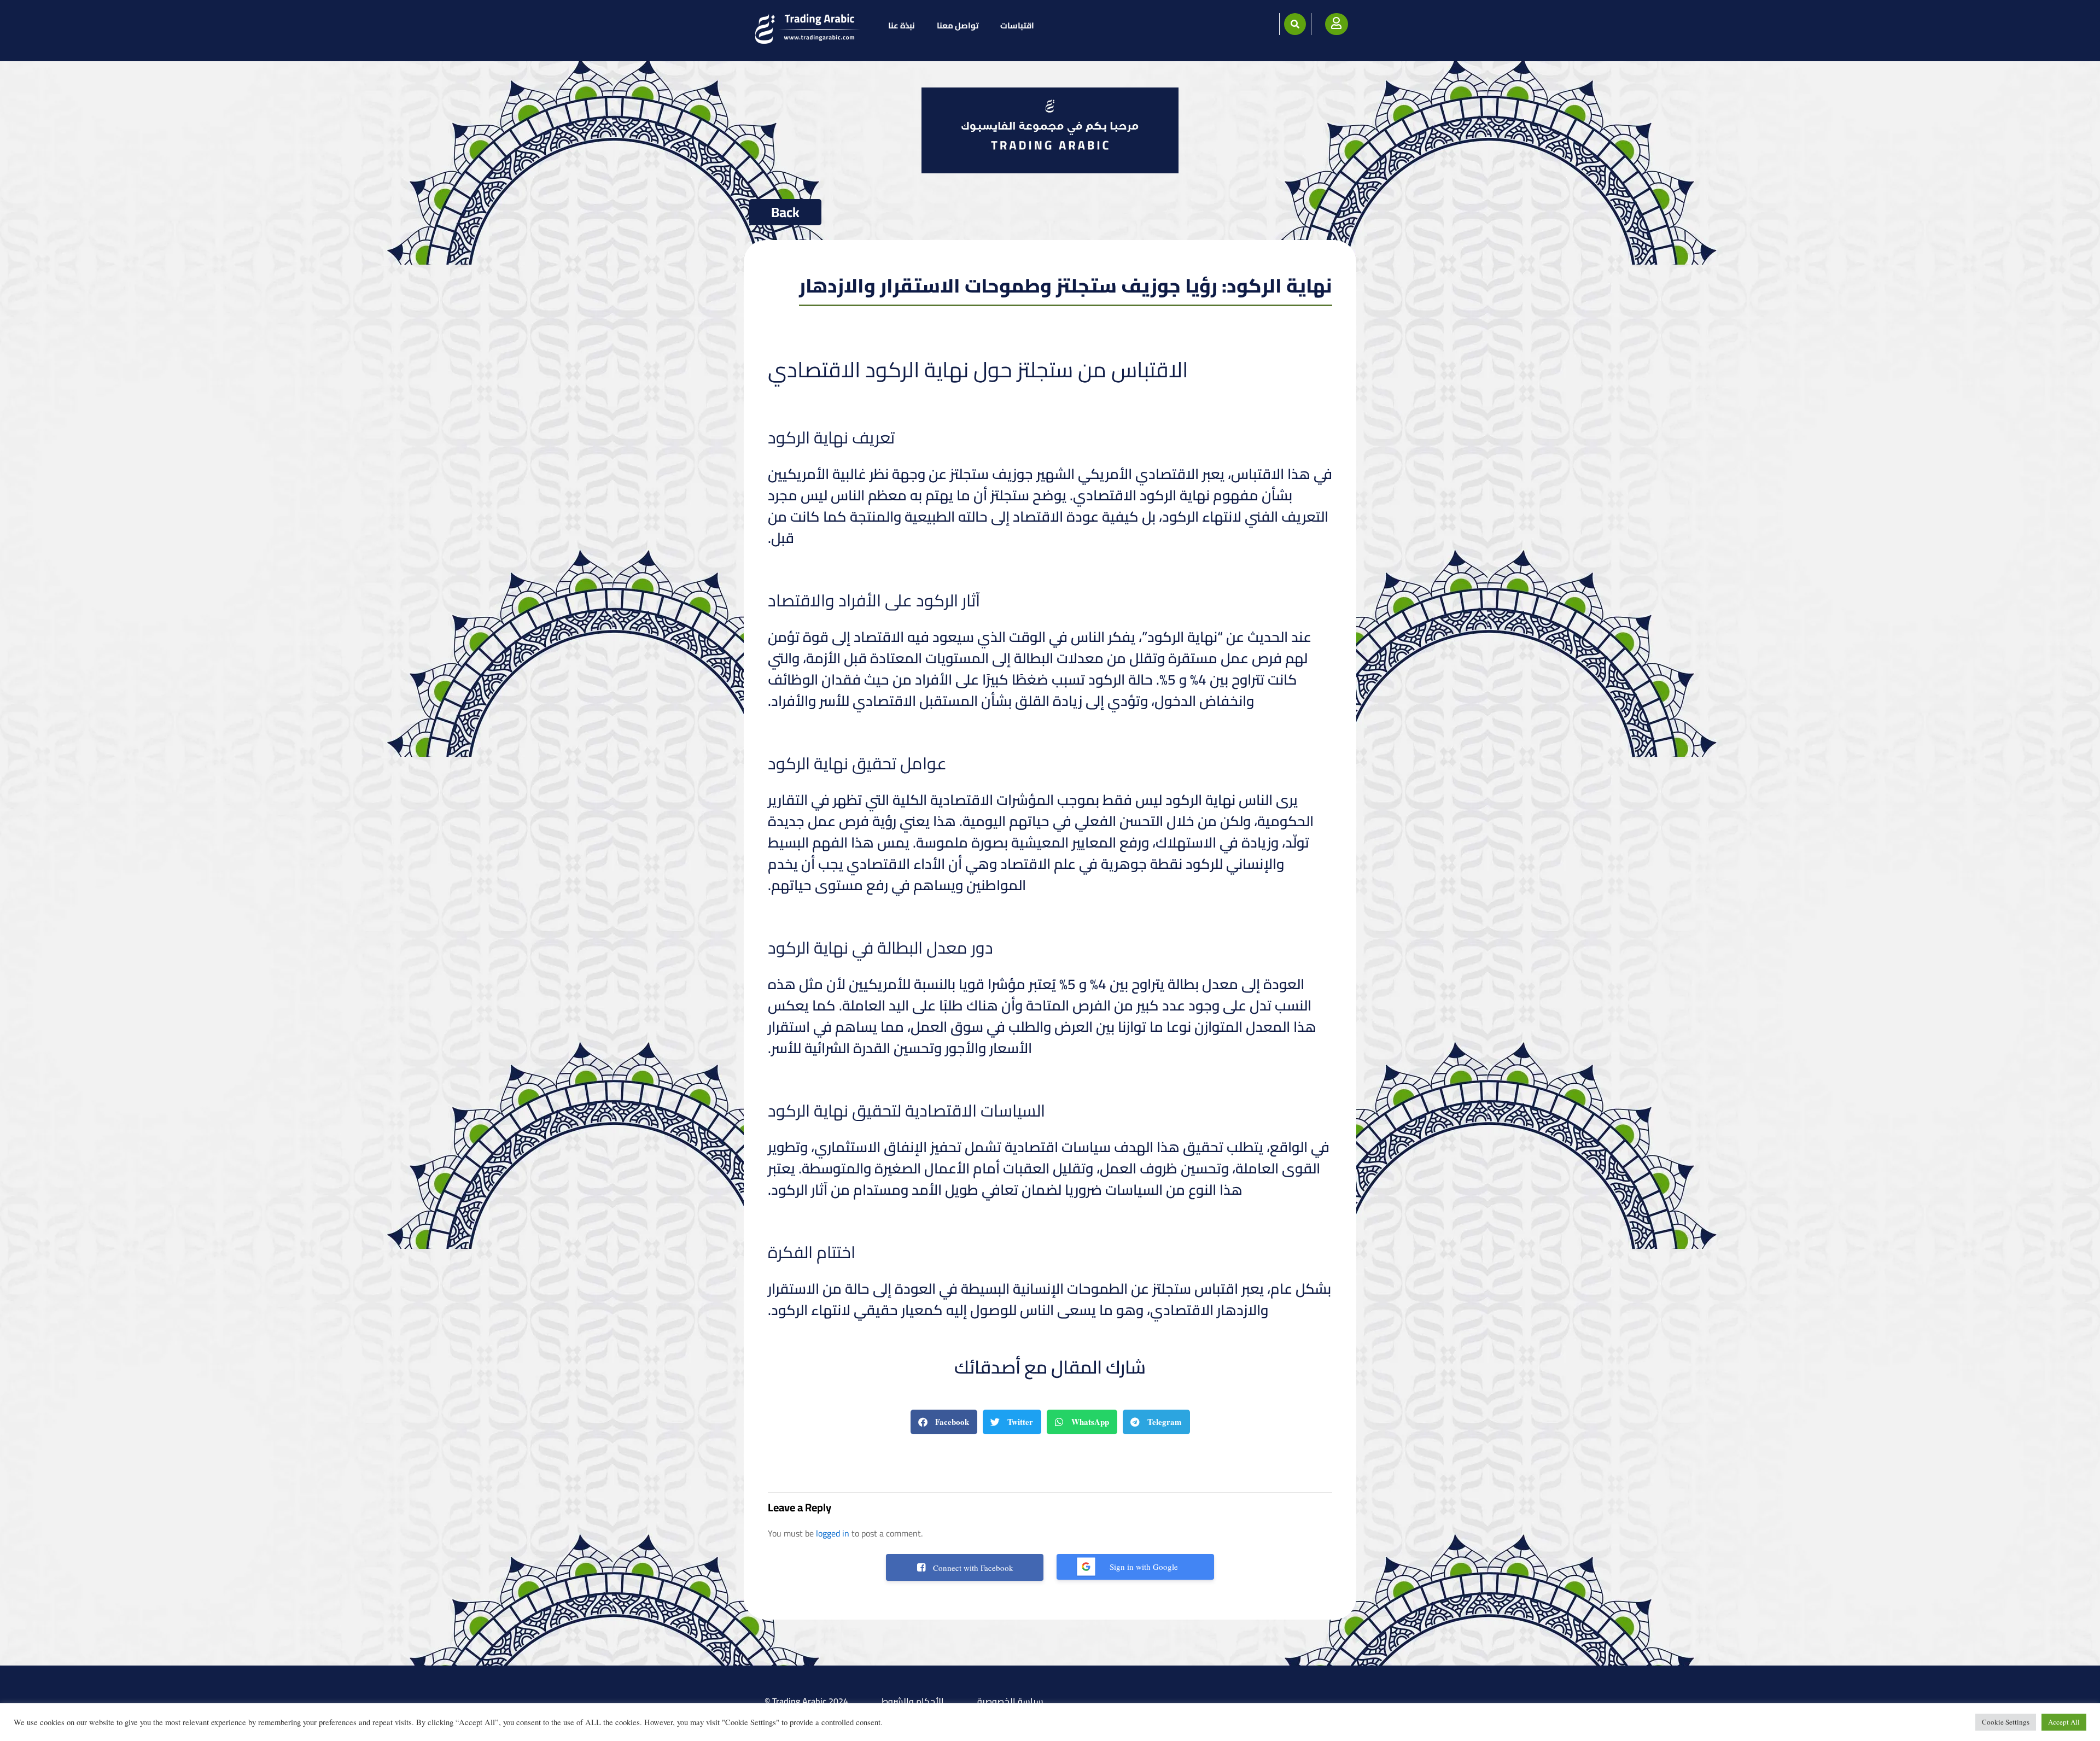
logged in (833, 1533)
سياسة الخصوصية (1010, 1701)
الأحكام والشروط (913, 1701)
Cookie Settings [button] (2006, 1722)
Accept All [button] (2064, 1722)
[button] (1295, 24)
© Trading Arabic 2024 (806, 1701)
